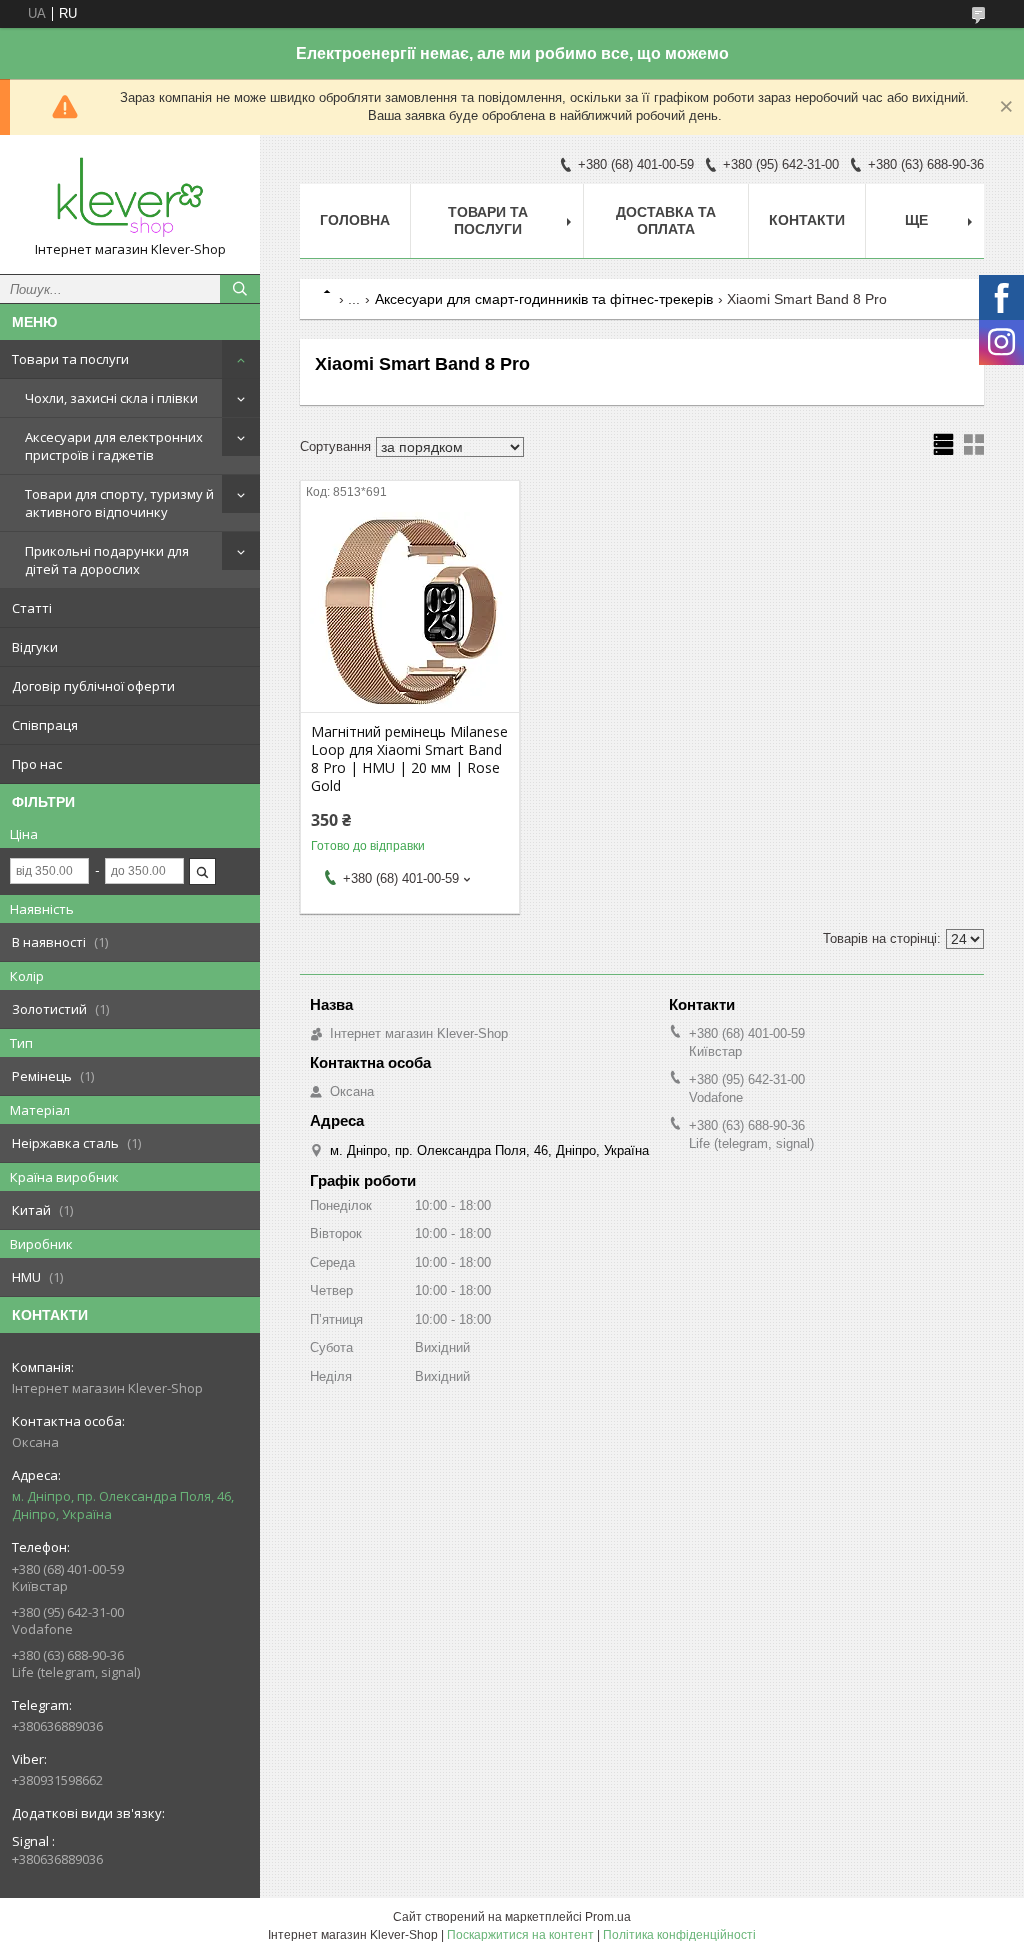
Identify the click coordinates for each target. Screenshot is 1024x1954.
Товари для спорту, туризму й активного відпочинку (119, 503)
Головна (355, 220)
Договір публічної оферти (93, 686)
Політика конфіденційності (679, 1935)
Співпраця (45, 725)
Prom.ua (608, 1917)
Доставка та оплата (666, 220)
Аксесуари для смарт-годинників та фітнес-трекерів (544, 299)
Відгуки (35, 647)
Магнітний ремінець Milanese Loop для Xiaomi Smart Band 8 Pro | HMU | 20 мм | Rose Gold (409, 759)
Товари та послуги (70, 359)
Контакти (807, 220)
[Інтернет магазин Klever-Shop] (130, 195)
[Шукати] (240, 289)
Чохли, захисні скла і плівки (111, 398)
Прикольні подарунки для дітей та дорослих (107, 560)
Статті (32, 608)
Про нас (37, 764)
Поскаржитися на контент (520, 1935)
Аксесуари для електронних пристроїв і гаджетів (114, 446)
